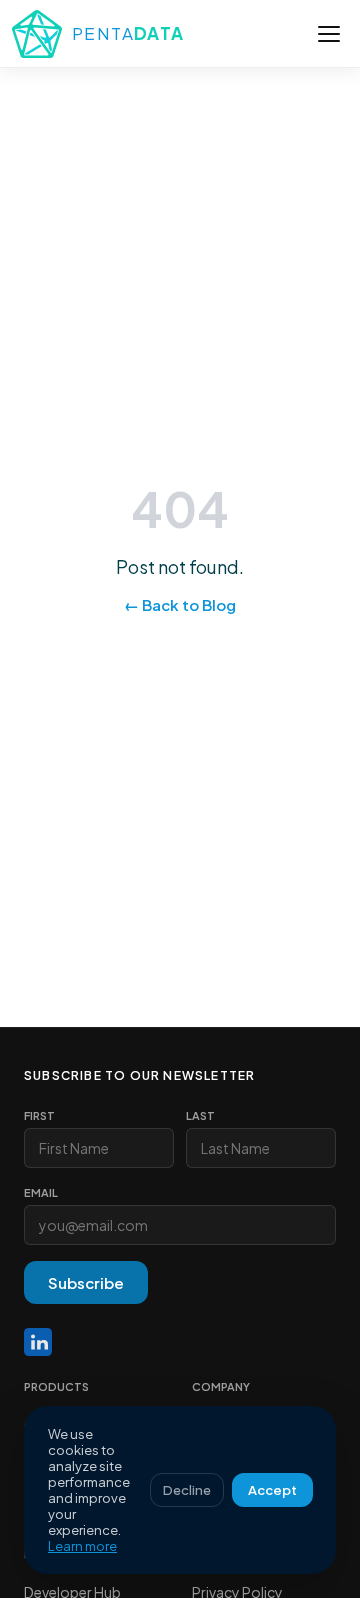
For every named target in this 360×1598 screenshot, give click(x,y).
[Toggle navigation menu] (329, 34)
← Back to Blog (180, 604)
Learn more (82, 1546)
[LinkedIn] (38, 1342)
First (39, 1115)
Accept (272, 1490)
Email (41, 1192)
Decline (187, 1490)
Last (200, 1115)
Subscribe (86, 1282)
